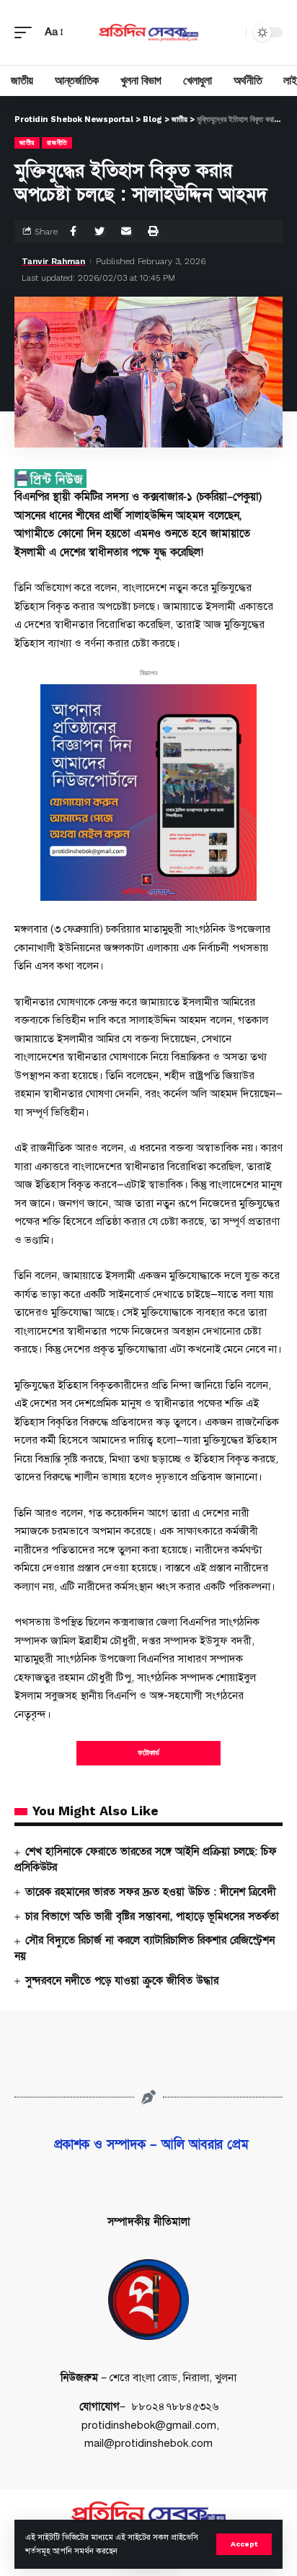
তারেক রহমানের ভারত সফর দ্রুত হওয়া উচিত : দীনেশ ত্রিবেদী (151, 1892)
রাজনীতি (57, 143)
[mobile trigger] (27, 32)
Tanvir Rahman (53, 261)
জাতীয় (27, 143)
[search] (231, 32)
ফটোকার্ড (148, 1753)
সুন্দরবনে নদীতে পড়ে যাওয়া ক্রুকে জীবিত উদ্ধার (122, 1981)
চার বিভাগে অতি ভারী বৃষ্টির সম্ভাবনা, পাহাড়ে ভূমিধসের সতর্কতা (152, 1916)
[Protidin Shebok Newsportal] (149, 32)
